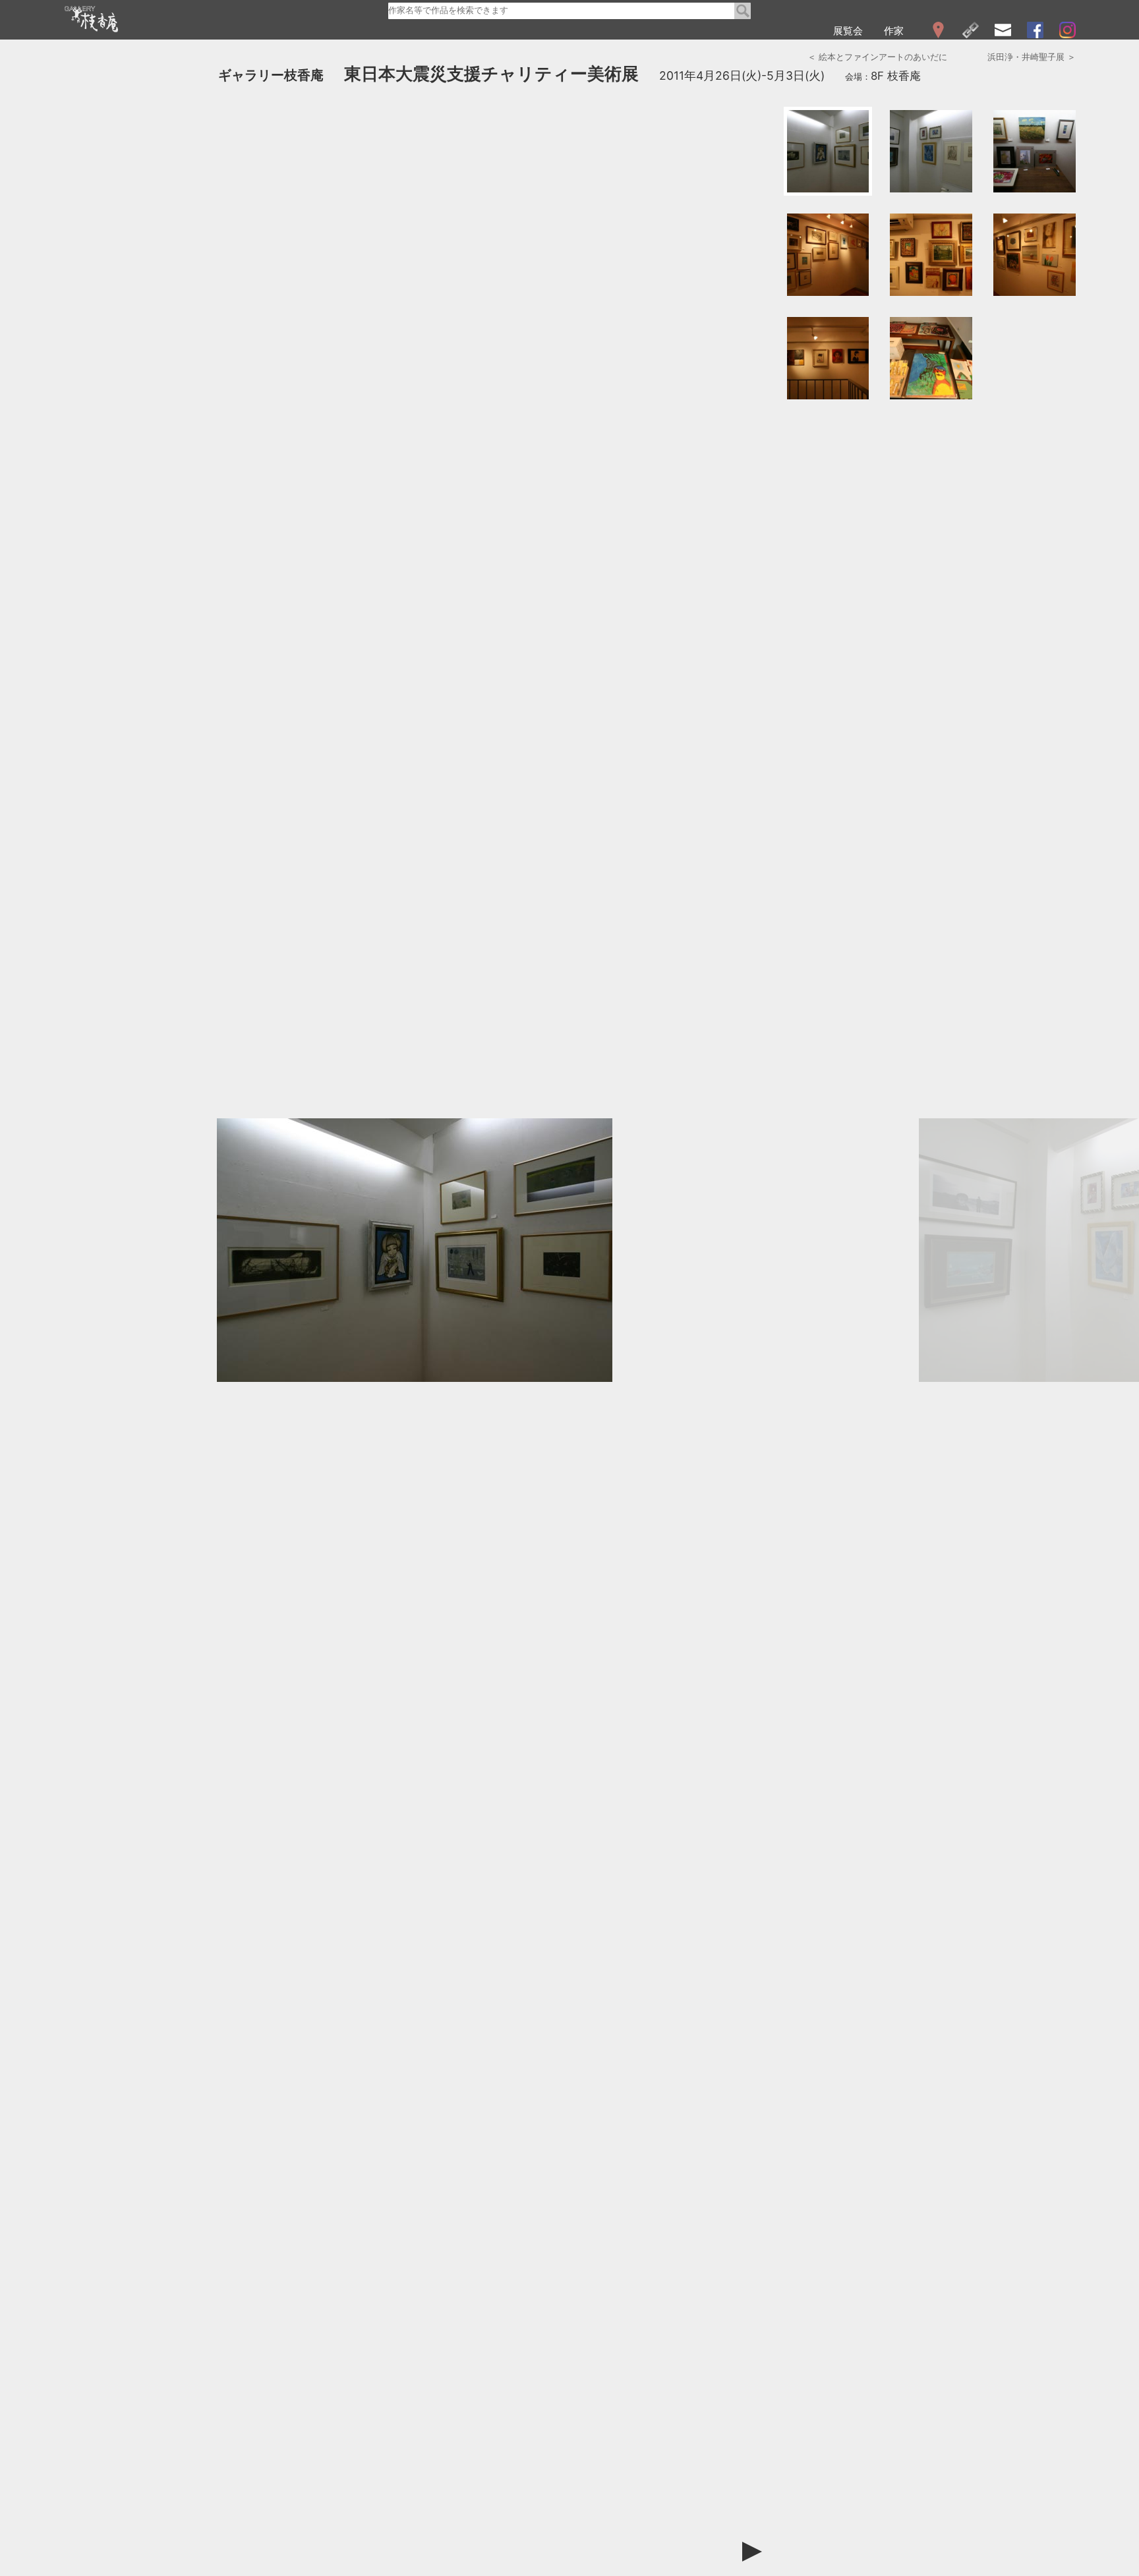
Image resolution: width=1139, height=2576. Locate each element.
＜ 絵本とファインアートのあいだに (877, 57)
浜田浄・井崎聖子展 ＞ (1032, 57)
